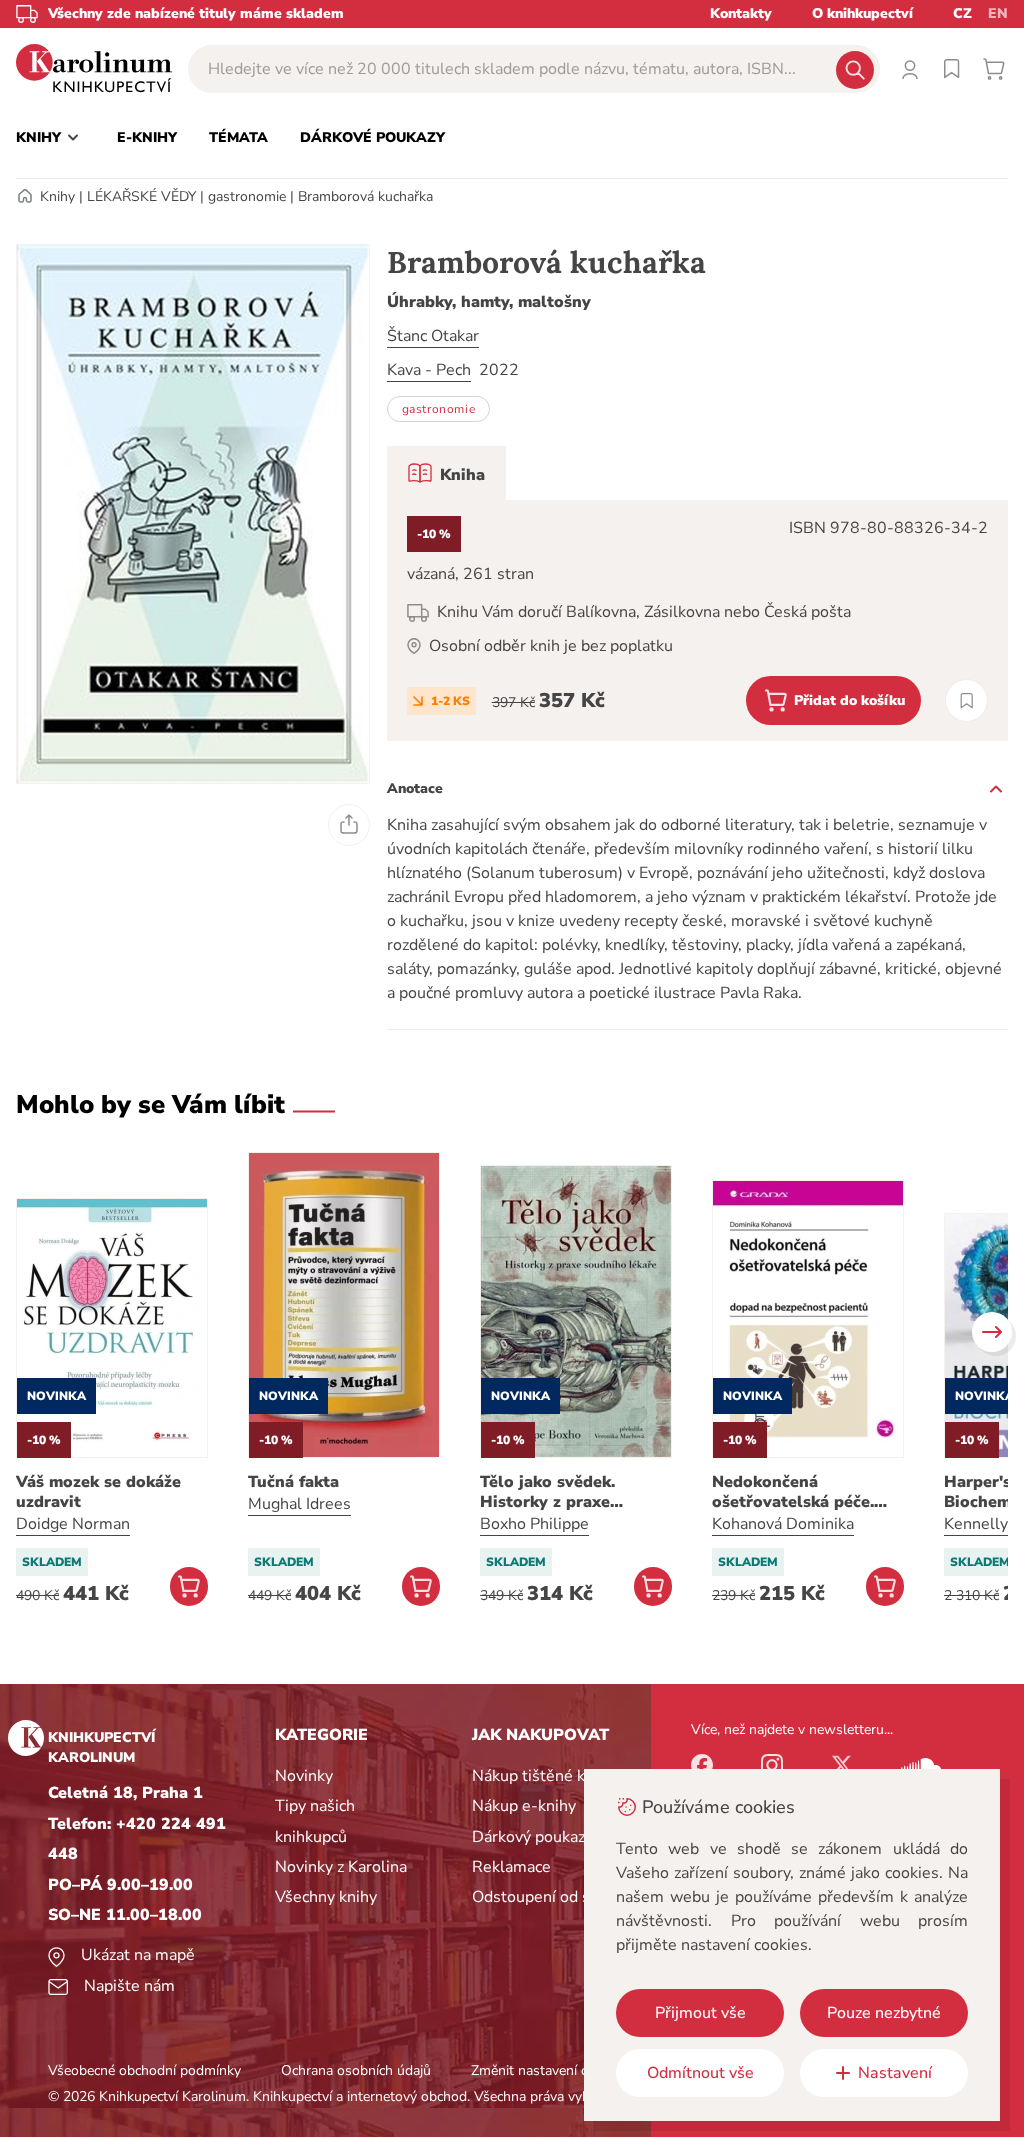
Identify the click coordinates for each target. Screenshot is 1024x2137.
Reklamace (511, 1867)
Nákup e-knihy (524, 1806)
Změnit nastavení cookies (549, 2070)
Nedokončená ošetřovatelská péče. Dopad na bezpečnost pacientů (797, 1492)
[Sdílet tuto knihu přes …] (349, 825)
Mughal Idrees (299, 1504)
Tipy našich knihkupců (315, 1821)
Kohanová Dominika (783, 1524)
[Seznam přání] (952, 69)
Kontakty (741, 13)
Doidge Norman (73, 1524)
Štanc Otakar (433, 336)
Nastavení (895, 2073)
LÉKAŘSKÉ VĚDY (141, 196)
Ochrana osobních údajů (356, 2070)
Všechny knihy (326, 1897)
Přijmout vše (700, 2013)
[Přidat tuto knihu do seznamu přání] (966, 700)
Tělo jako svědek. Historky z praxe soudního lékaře (547, 1492)
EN (998, 13)
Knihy (57, 196)
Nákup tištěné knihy (543, 1776)
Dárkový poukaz (528, 1837)
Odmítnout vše (700, 2073)
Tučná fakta (293, 1482)
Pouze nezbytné (884, 2013)
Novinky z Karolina (341, 1867)
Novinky (304, 1776)
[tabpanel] (697, 620)
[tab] (446, 473)
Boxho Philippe (534, 1524)
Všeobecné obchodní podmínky (144, 2070)
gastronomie (247, 196)
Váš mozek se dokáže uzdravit (98, 1492)
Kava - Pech (429, 370)
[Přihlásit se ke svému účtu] (910, 69)
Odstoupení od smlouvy (557, 1897)
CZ (962, 13)
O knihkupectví (862, 13)
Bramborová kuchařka (365, 196)
